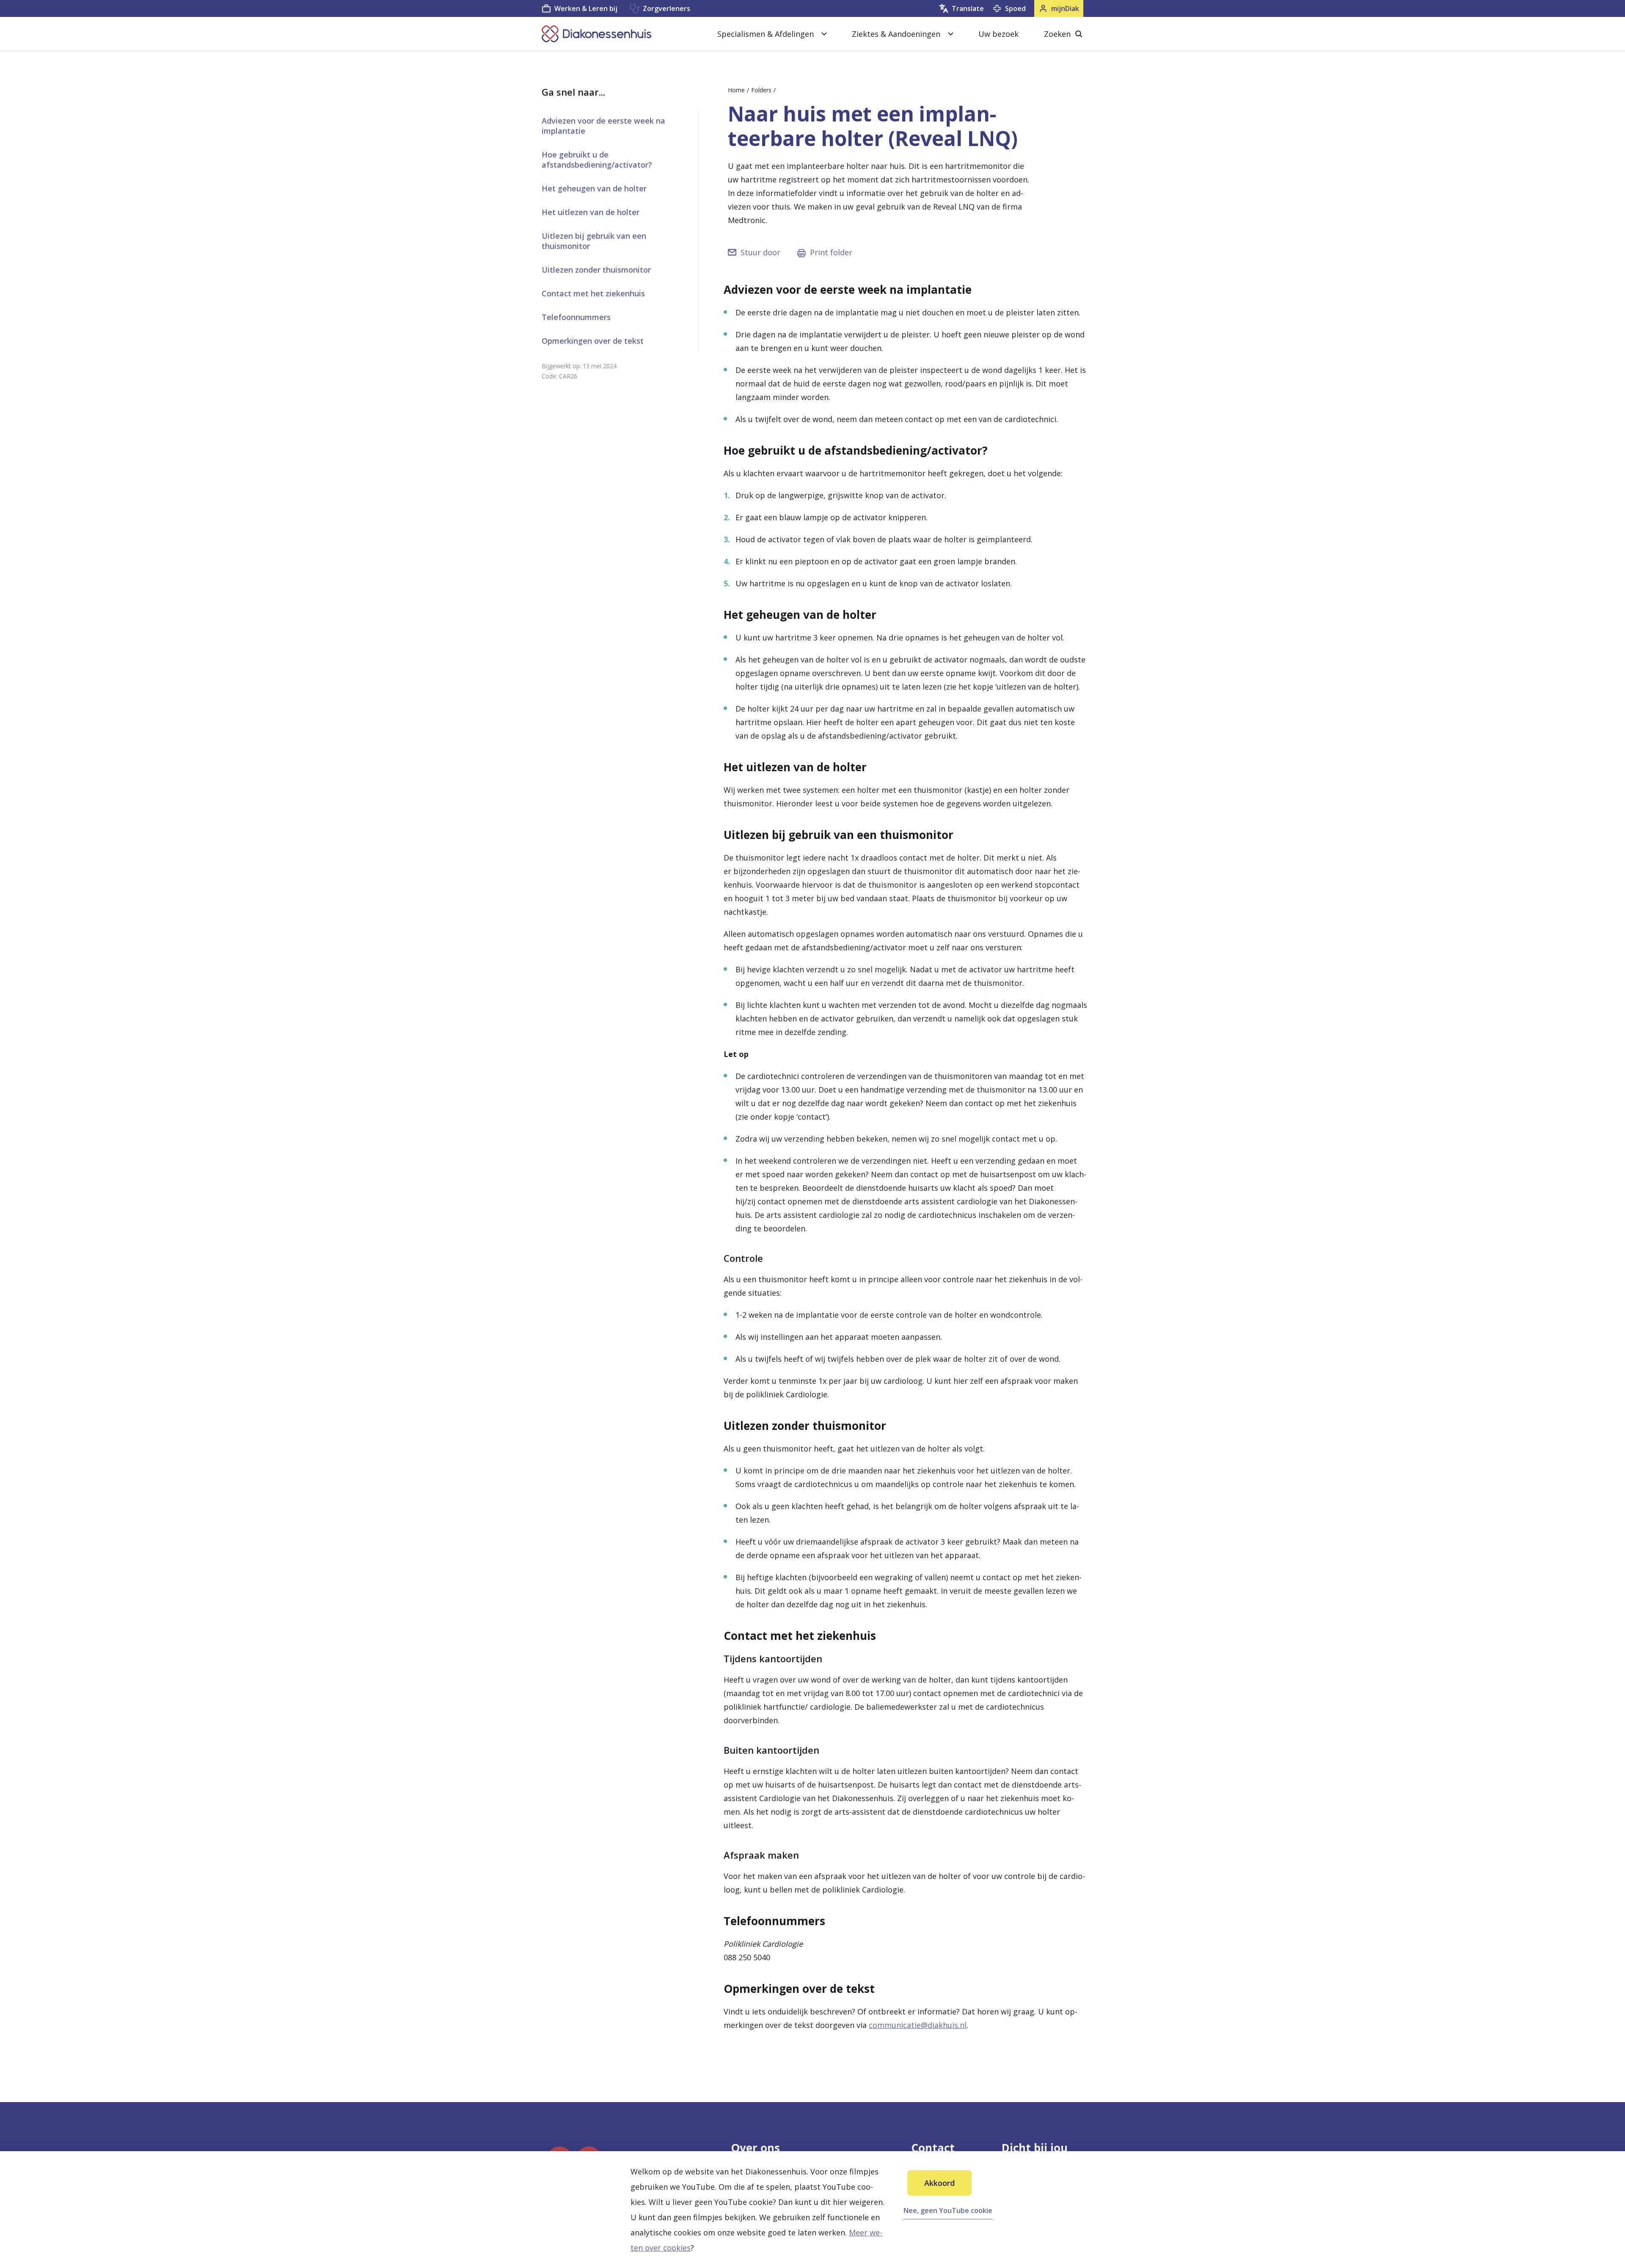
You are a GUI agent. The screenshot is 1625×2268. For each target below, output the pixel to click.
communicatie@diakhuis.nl (918, 2025)
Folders (761, 90)
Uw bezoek (998, 34)
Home (736, 90)
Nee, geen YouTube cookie (948, 2210)
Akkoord (939, 2183)
